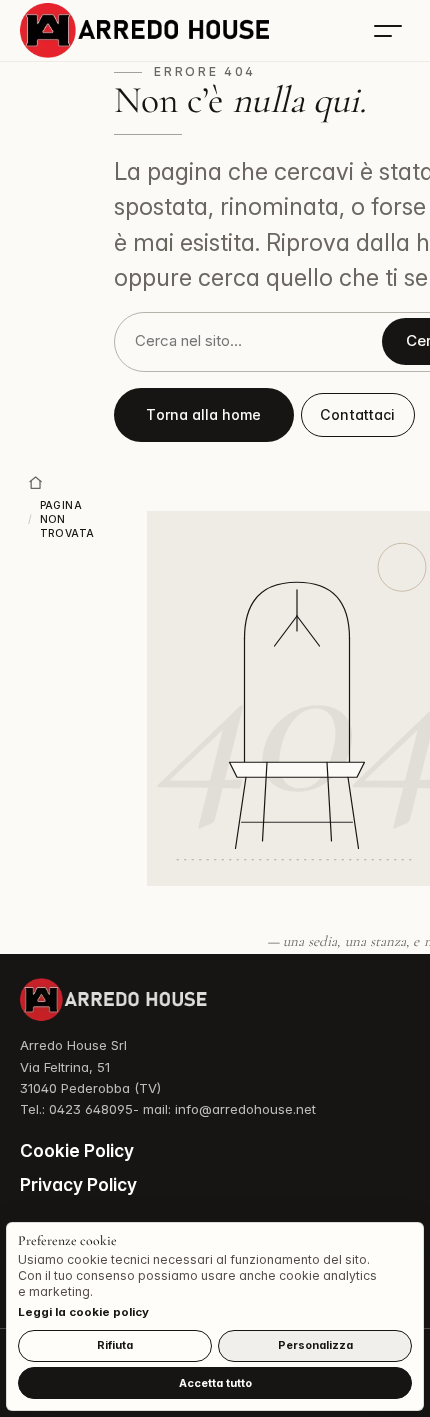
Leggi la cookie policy (83, 1312)
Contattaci (357, 414)
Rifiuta (115, 1345)
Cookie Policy (77, 1150)
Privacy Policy (78, 1184)
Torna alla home (203, 414)
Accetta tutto (215, 1383)
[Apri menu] (388, 31)
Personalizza (315, 1345)
